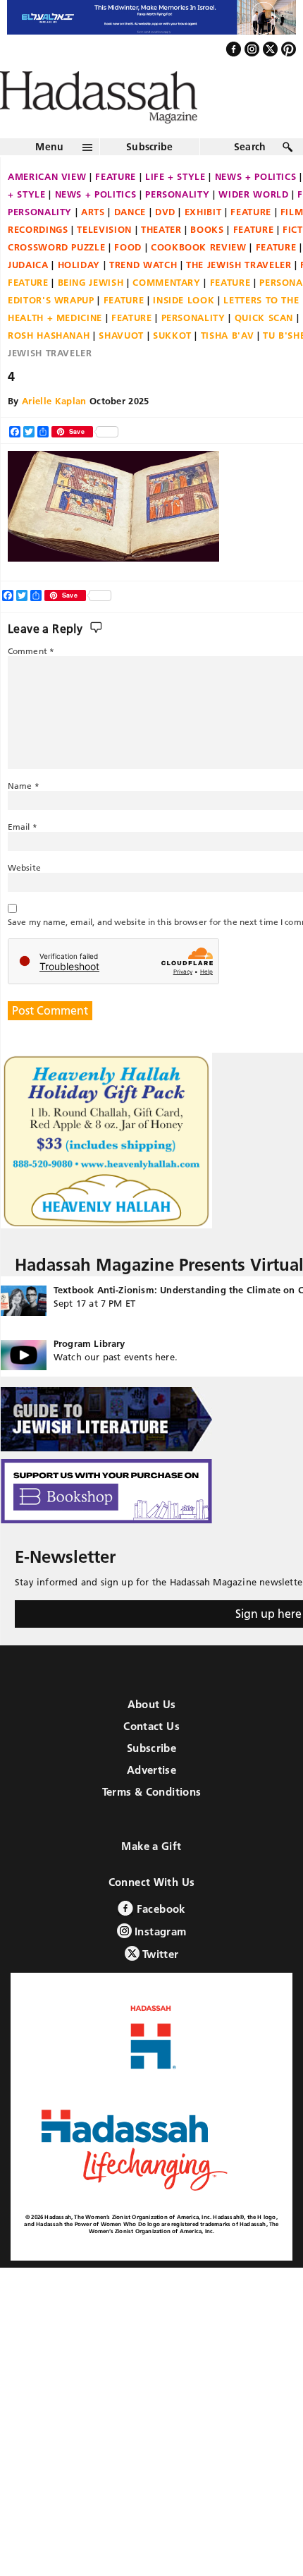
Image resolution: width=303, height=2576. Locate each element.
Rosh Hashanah (49, 365)
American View (47, 207)
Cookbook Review (199, 277)
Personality (177, 224)
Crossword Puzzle (56, 277)
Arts (93, 242)
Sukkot (172, 365)
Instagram (159, 1962)
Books (207, 260)
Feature (116, 207)
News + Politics (96, 224)
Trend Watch (143, 295)
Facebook (159, 1939)
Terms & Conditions (152, 1822)
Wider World (253, 224)
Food (128, 277)
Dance (130, 242)
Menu (49, 177)
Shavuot (121, 365)
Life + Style (175, 207)
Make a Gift (151, 1876)
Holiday (79, 295)
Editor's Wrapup (51, 330)
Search (250, 177)
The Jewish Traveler (239, 295)
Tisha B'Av (228, 365)
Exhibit (203, 242)
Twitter (159, 1984)
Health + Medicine (55, 348)
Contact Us (151, 1756)
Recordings (38, 260)
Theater (161, 260)
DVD (165, 242)
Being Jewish (91, 313)
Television (104, 260)
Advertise (151, 1800)
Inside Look (184, 330)
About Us (152, 1735)
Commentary (167, 313)
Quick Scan (264, 348)
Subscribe (150, 177)
